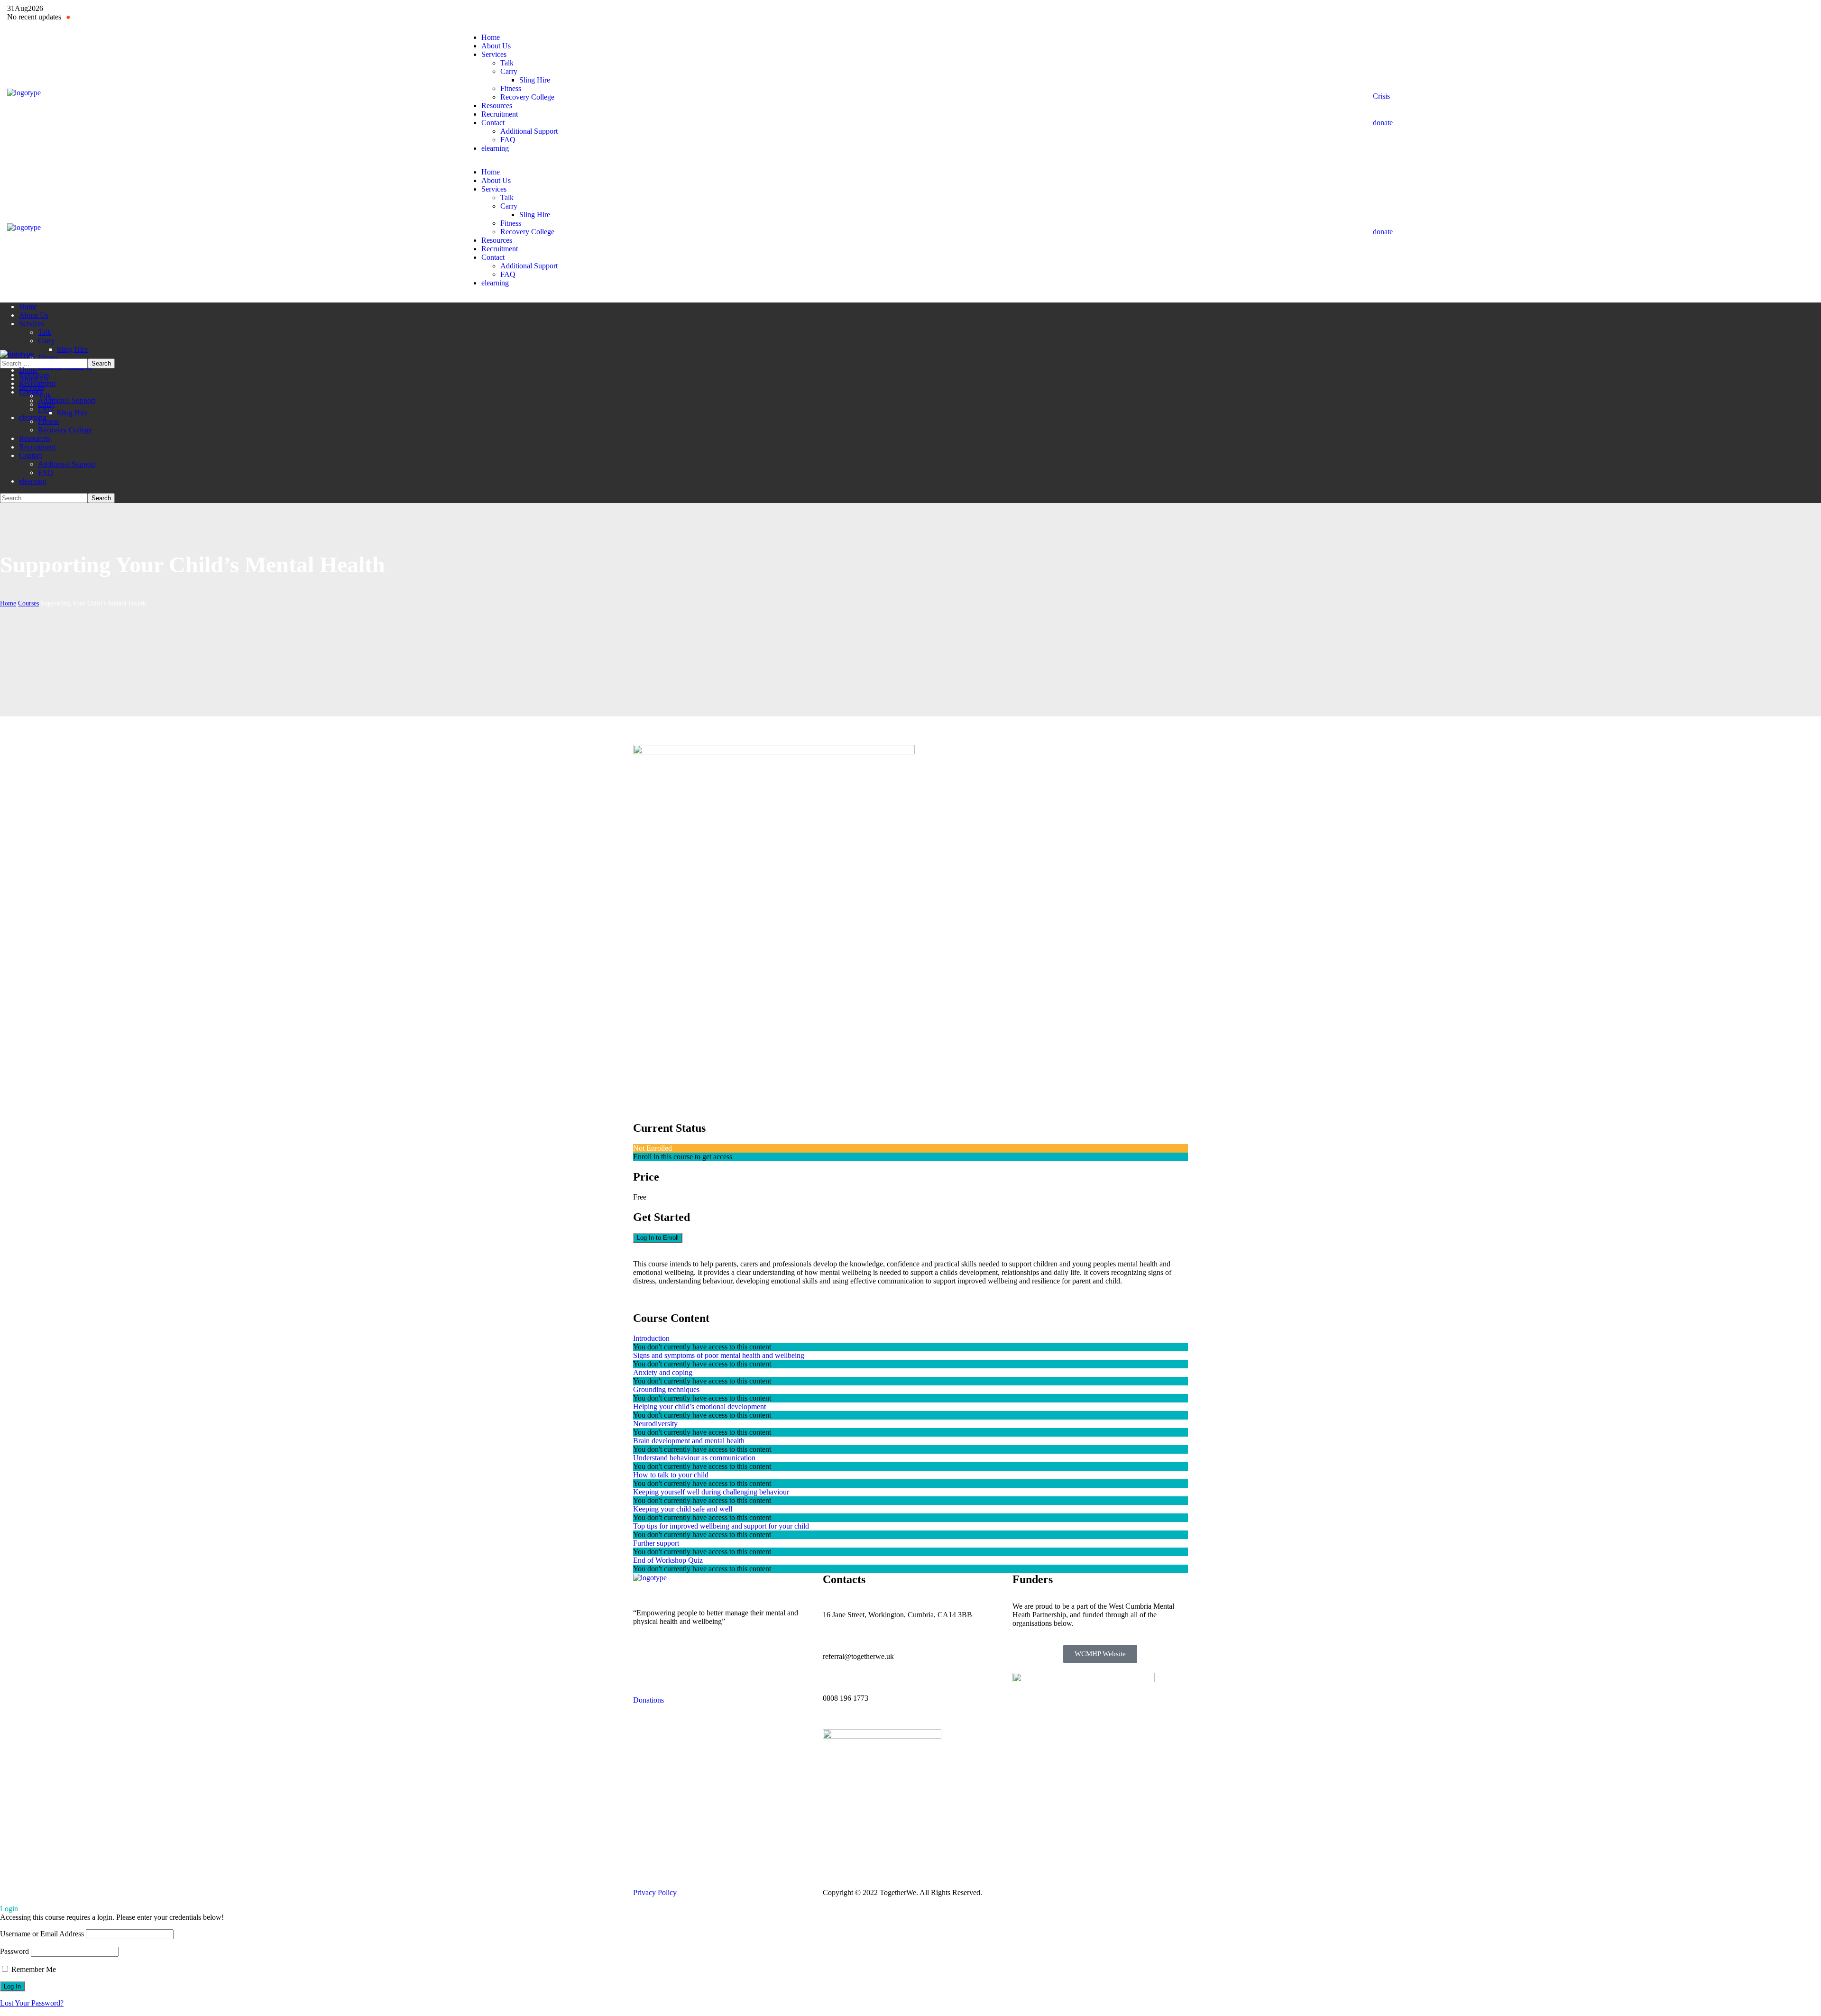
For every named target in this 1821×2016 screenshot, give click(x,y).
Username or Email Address (42, 1934)
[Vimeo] (722, 1655)
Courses (28, 603)
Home (8, 603)
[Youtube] (977, 12)
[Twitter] (953, 12)
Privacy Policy (655, 1892)
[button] (1593, 84)
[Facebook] (929, 12)
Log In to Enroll (658, 1238)
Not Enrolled (653, 1148)
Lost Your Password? (32, 2003)
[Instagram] (1024, 12)
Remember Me (33, 1969)
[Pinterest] (1001, 12)
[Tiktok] (696, 1655)
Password (14, 1951)
